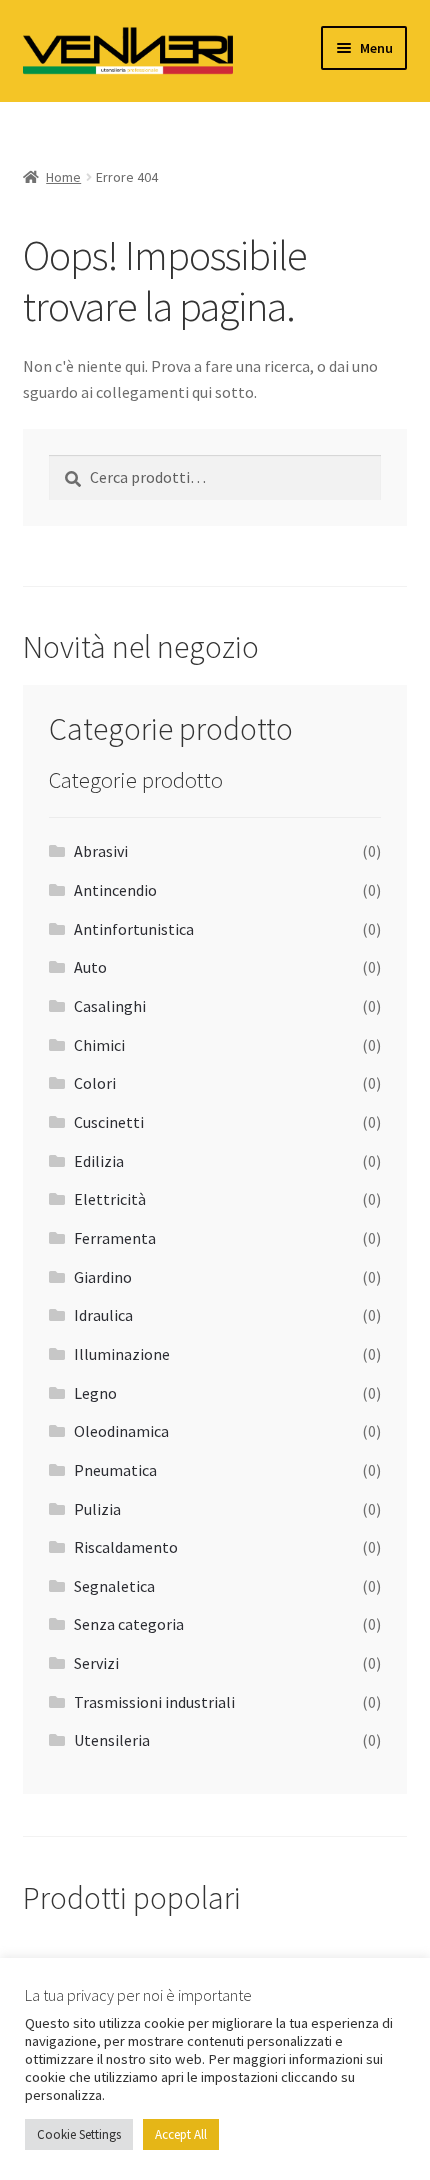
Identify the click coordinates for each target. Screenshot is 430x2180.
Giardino (103, 1277)
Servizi (96, 1663)
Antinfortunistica (134, 929)
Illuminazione (122, 1354)
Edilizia (99, 1161)
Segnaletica (114, 1586)
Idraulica (103, 1315)
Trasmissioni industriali (154, 1702)
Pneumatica (115, 1470)
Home (63, 177)
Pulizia (97, 1509)
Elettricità (110, 1199)
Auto (90, 967)
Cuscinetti (109, 1122)
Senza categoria (129, 1624)
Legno (95, 1393)
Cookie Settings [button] (79, 2134)
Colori (95, 1083)
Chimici (99, 1045)
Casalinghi (110, 1006)
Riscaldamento (126, 1547)
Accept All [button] (181, 2134)
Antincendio (115, 890)
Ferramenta (115, 1238)
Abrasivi (101, 851)
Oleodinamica (121, 1431)
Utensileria (112, 1740)
